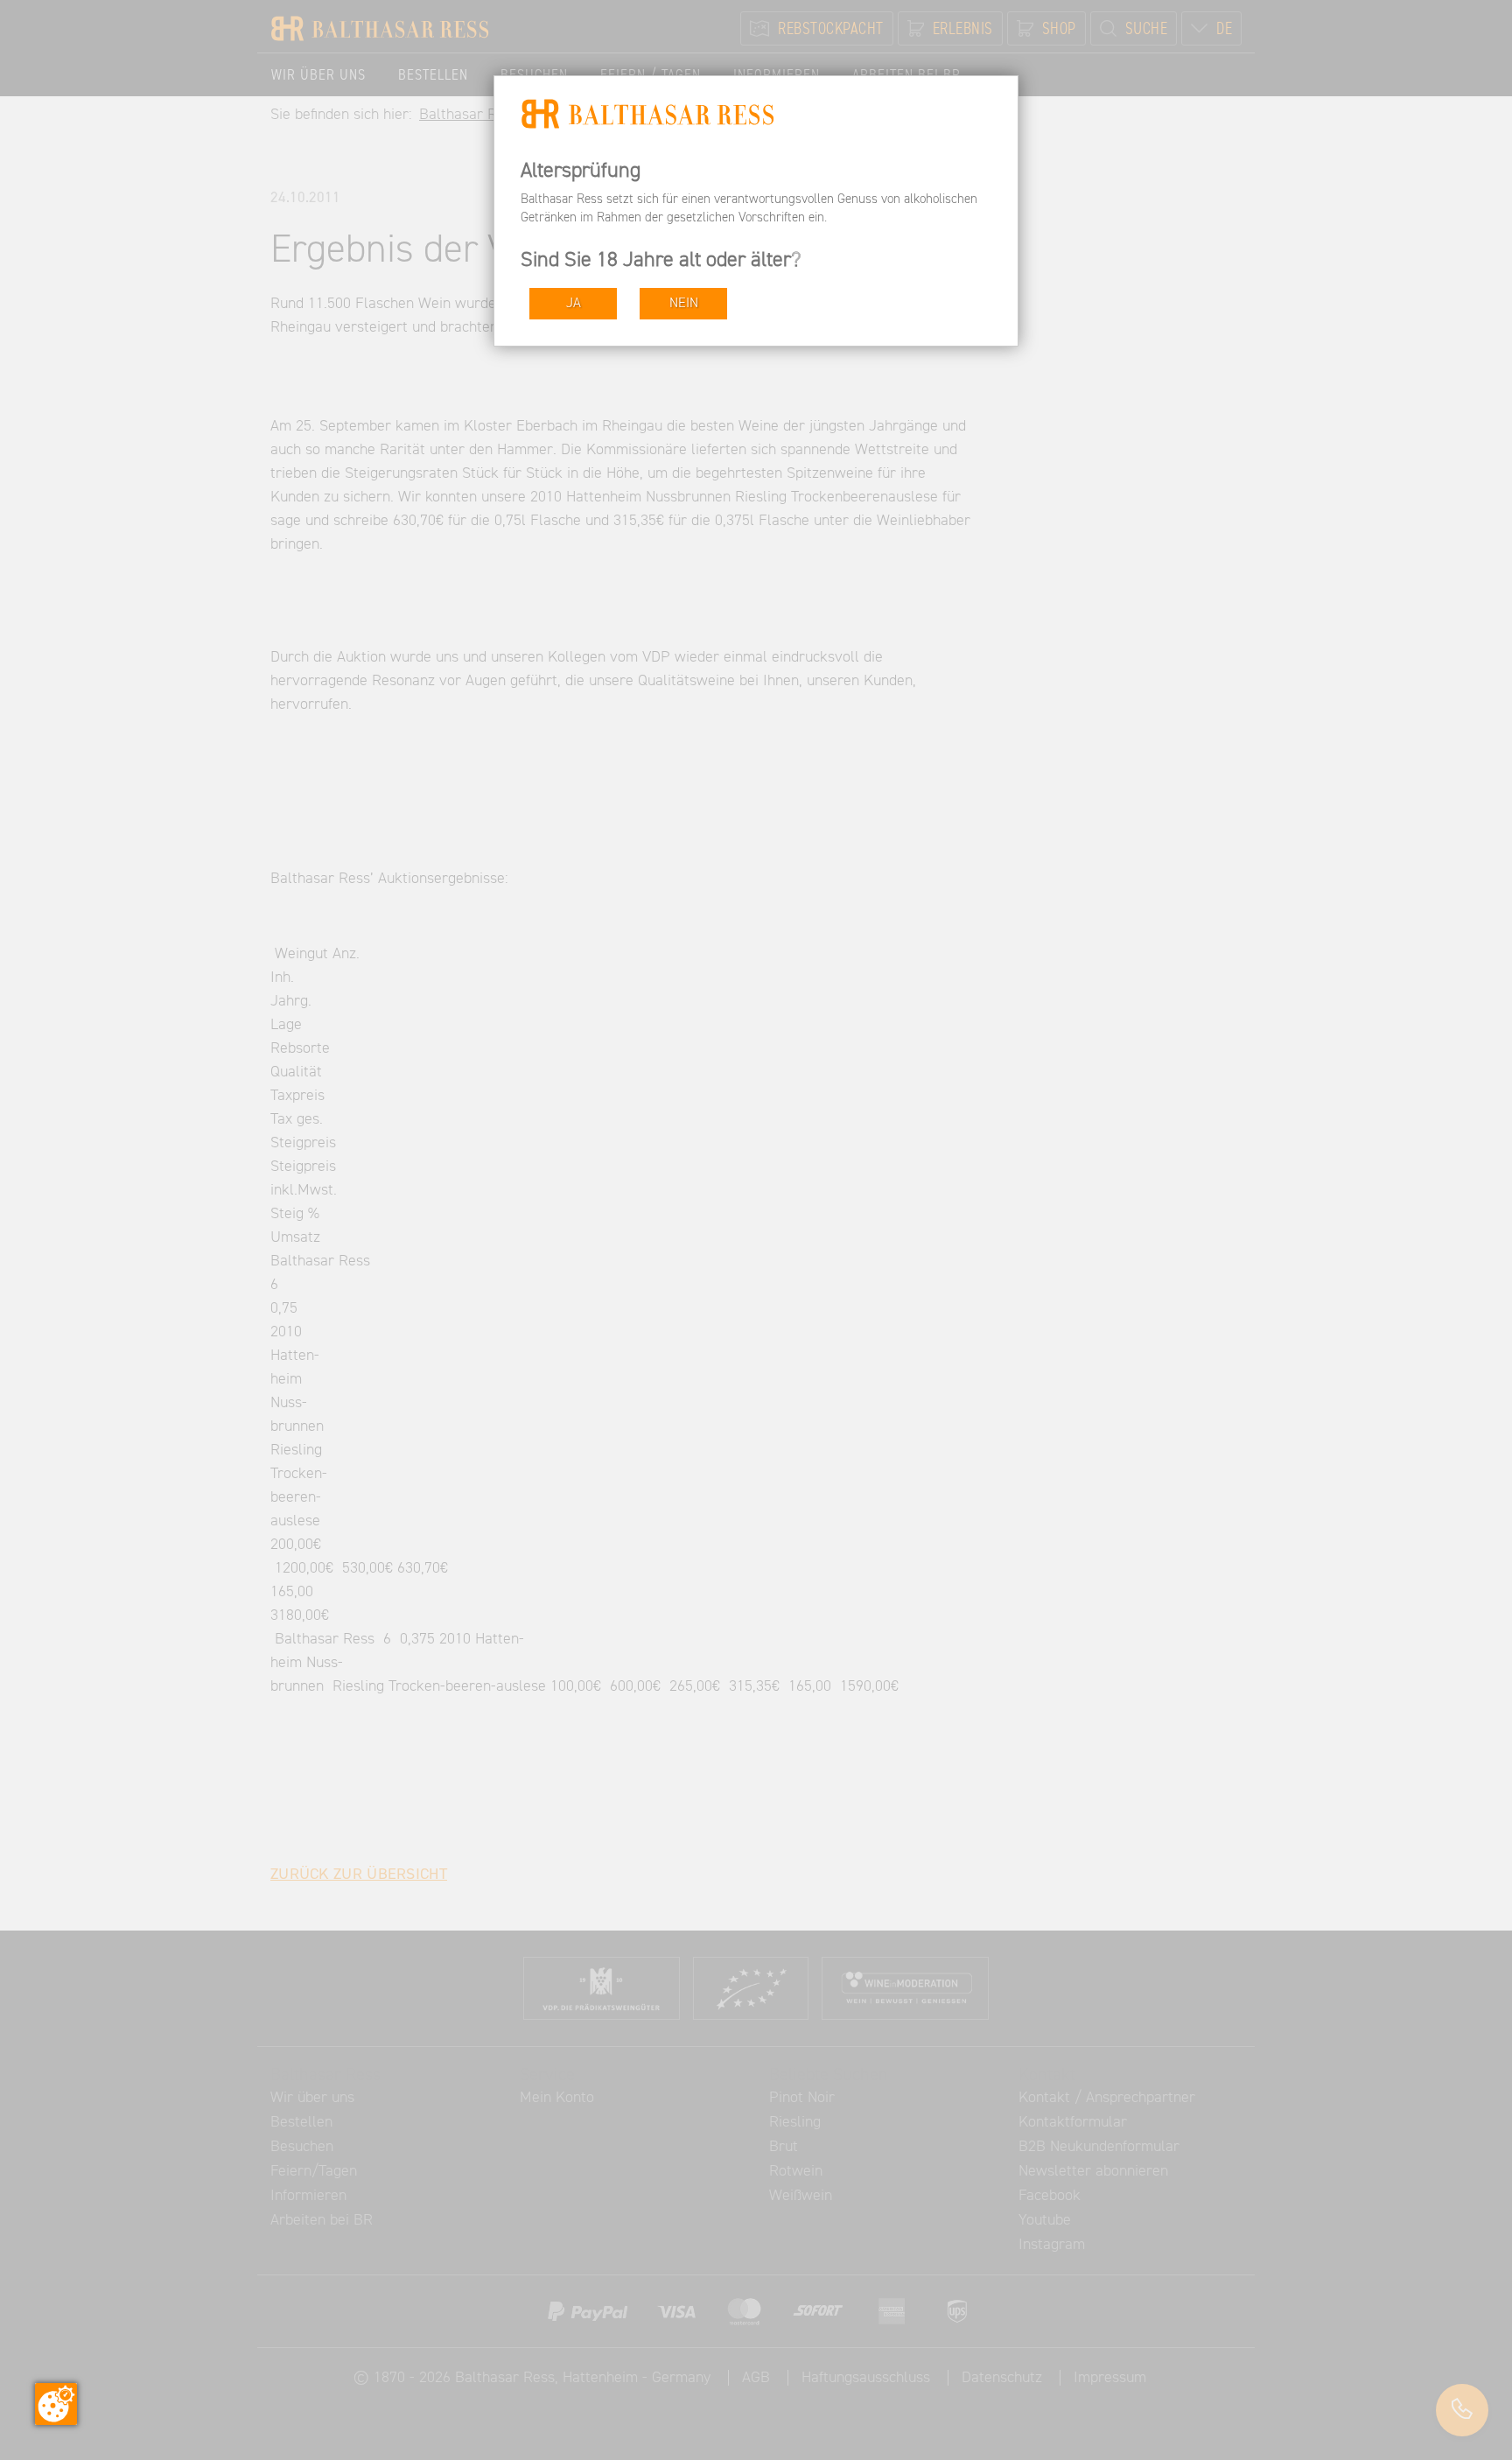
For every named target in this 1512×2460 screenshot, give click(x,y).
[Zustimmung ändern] (56, 2404)
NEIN (684, 303)
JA (574, 303)
